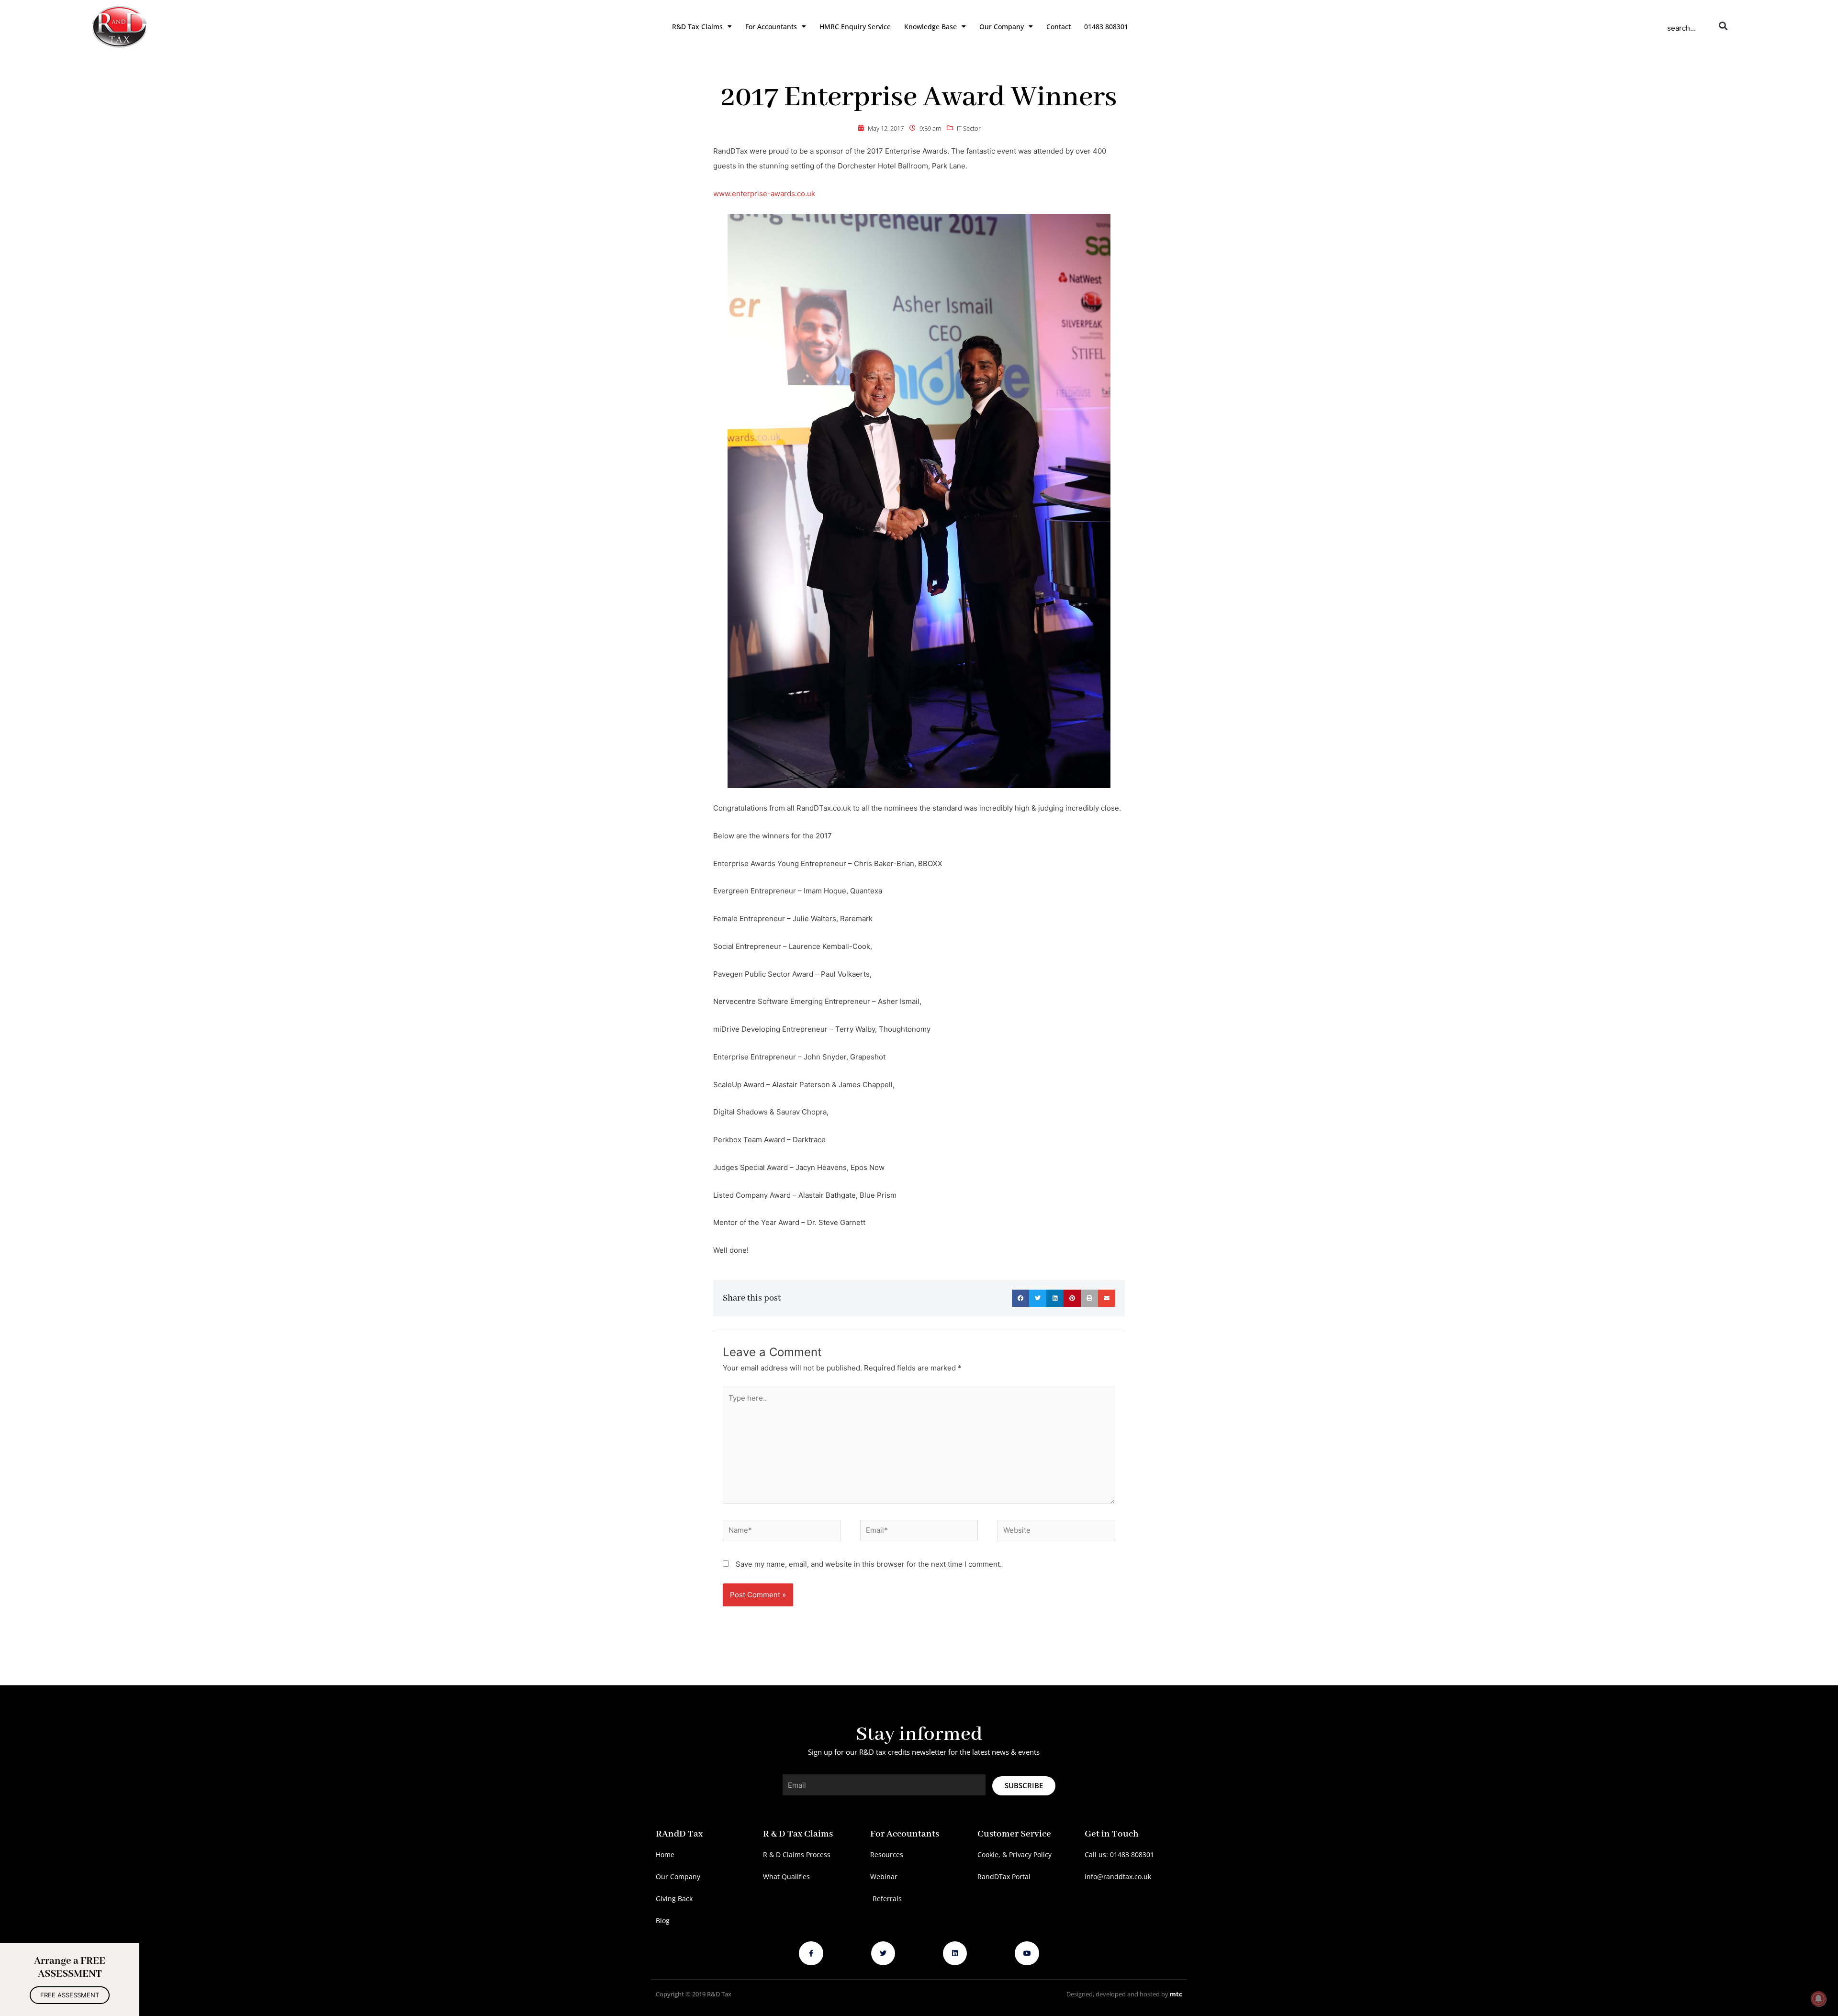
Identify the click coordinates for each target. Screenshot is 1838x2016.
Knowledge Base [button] (930, 27)
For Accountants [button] (771, 27)
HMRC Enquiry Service (855, 27)
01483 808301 (1106, 27)
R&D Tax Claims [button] (697, 27)
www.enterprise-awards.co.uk (764, 194)
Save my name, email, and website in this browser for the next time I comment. (869, 1564)
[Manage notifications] (1818, 1999)
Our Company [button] (1002, 27)
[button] (1723, 26)
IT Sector (969, 128)
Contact (1059, 27)
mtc (1176, 1994)
